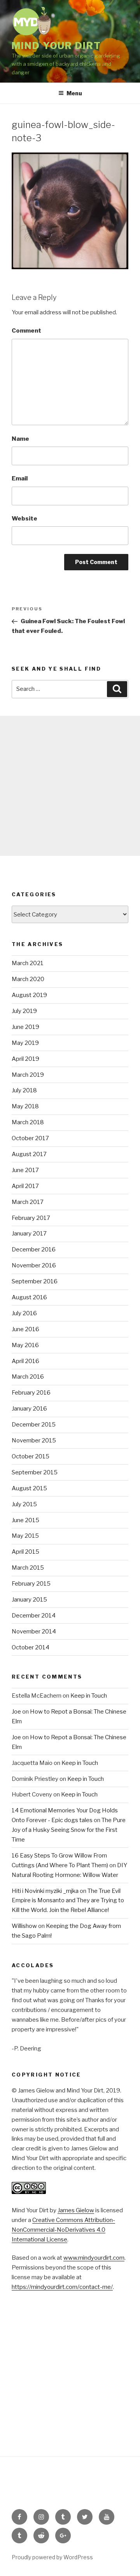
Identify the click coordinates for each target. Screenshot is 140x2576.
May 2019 (25, 1043)
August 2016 (29, 1297)
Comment (26, 331)
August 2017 (29, 1154)
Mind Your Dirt (56, 46)
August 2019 (29, 995)
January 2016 (29, 1409)
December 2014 (34, 1616)
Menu (74, 93)
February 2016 (31, 1393)
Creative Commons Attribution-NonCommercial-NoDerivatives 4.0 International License (63, 2230)
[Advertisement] (70, 786)
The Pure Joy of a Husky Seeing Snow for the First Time (69, 1830)
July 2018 (24, 1090)
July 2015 (24, 1504)
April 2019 (25, 1059)
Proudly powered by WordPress (52, 2557)
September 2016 (35, 1281)
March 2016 (28, 1377)
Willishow (24, 1926)
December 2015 (34, 1425)
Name (20, 439)
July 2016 (24, 1313)
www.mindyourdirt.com (94, 2258)
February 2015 (31, 1584)
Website (24, 519)
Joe (16, 1712)
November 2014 (34, 1631)
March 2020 (28, 979)
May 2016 (25, 1345)
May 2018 (25, 1106)
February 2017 (31, 1218)
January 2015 (29, 1600)
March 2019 (28, 1075)
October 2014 (31, 1647)
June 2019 (25, 1027)
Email (20, 478)
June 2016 (25, 1329)
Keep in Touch (89, 1696)
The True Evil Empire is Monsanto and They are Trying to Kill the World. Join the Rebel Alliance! (68, 1901)
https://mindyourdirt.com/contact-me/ (62, 2287)
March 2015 (28, 1568)
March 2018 (28, 1122)
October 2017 (30, 1138)
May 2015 (25, 1536)
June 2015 (25, 1520)
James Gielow (76, 2210)
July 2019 (24, 1011)
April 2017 (25, 1186)
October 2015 (31, 1456)
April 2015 (25, 1552)
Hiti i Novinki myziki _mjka (45, 1891)
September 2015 (35, 1472)
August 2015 (29, 1488)
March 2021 (28, 963)
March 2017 (28, 1202)
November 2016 (34, 1265)
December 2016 (34, 1249)
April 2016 (25, 1361)
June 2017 (25, 1170)
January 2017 (29, 1234)
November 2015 (34, 1440)
